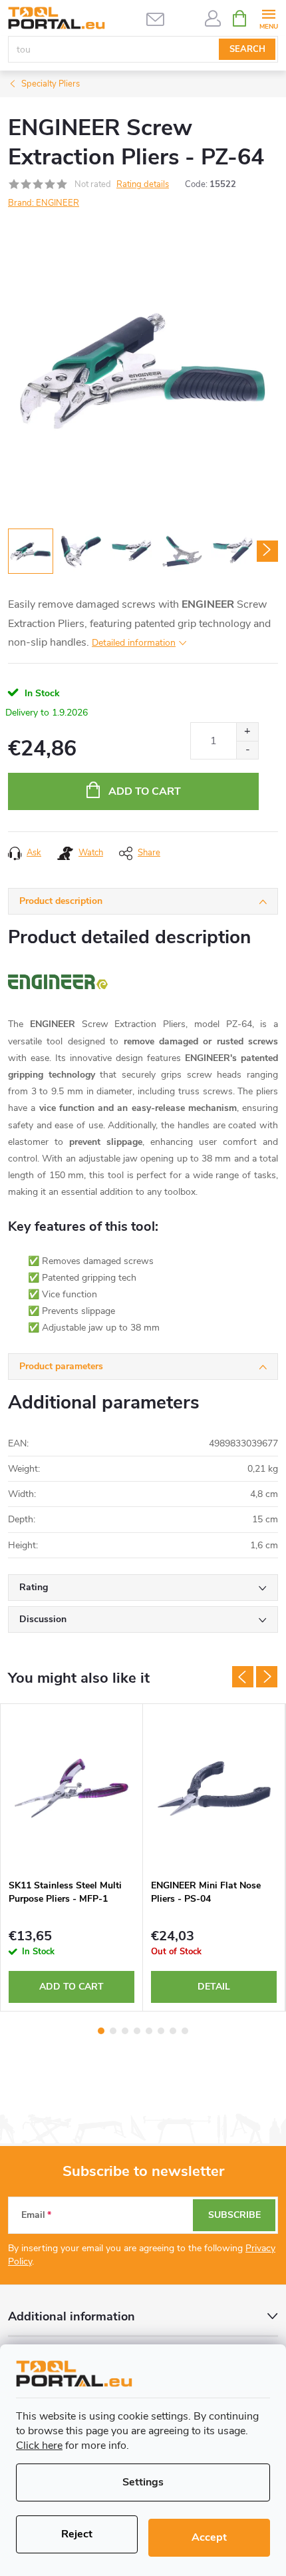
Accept (209, 2537)
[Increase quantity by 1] (247, 732)
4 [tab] (137, 2031)
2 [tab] (113, 2031)
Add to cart (145, 791)
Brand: (44, 203)
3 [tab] (125, 2031)
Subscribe (234, 2215)
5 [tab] (149, 2031)
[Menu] (268, 18)
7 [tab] (173, 2031)
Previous (243, 1677)
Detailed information (134, 643)
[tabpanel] (72, 1857)
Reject (77, 2534)
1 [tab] (101, 2031)
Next (267, 1677)
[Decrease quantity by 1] (247, 750)
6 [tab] (161, 2031)
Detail (214, 1987)
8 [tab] (185, 2031)
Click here (39, 2446)
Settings (143, 2482)
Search (247, 49)
